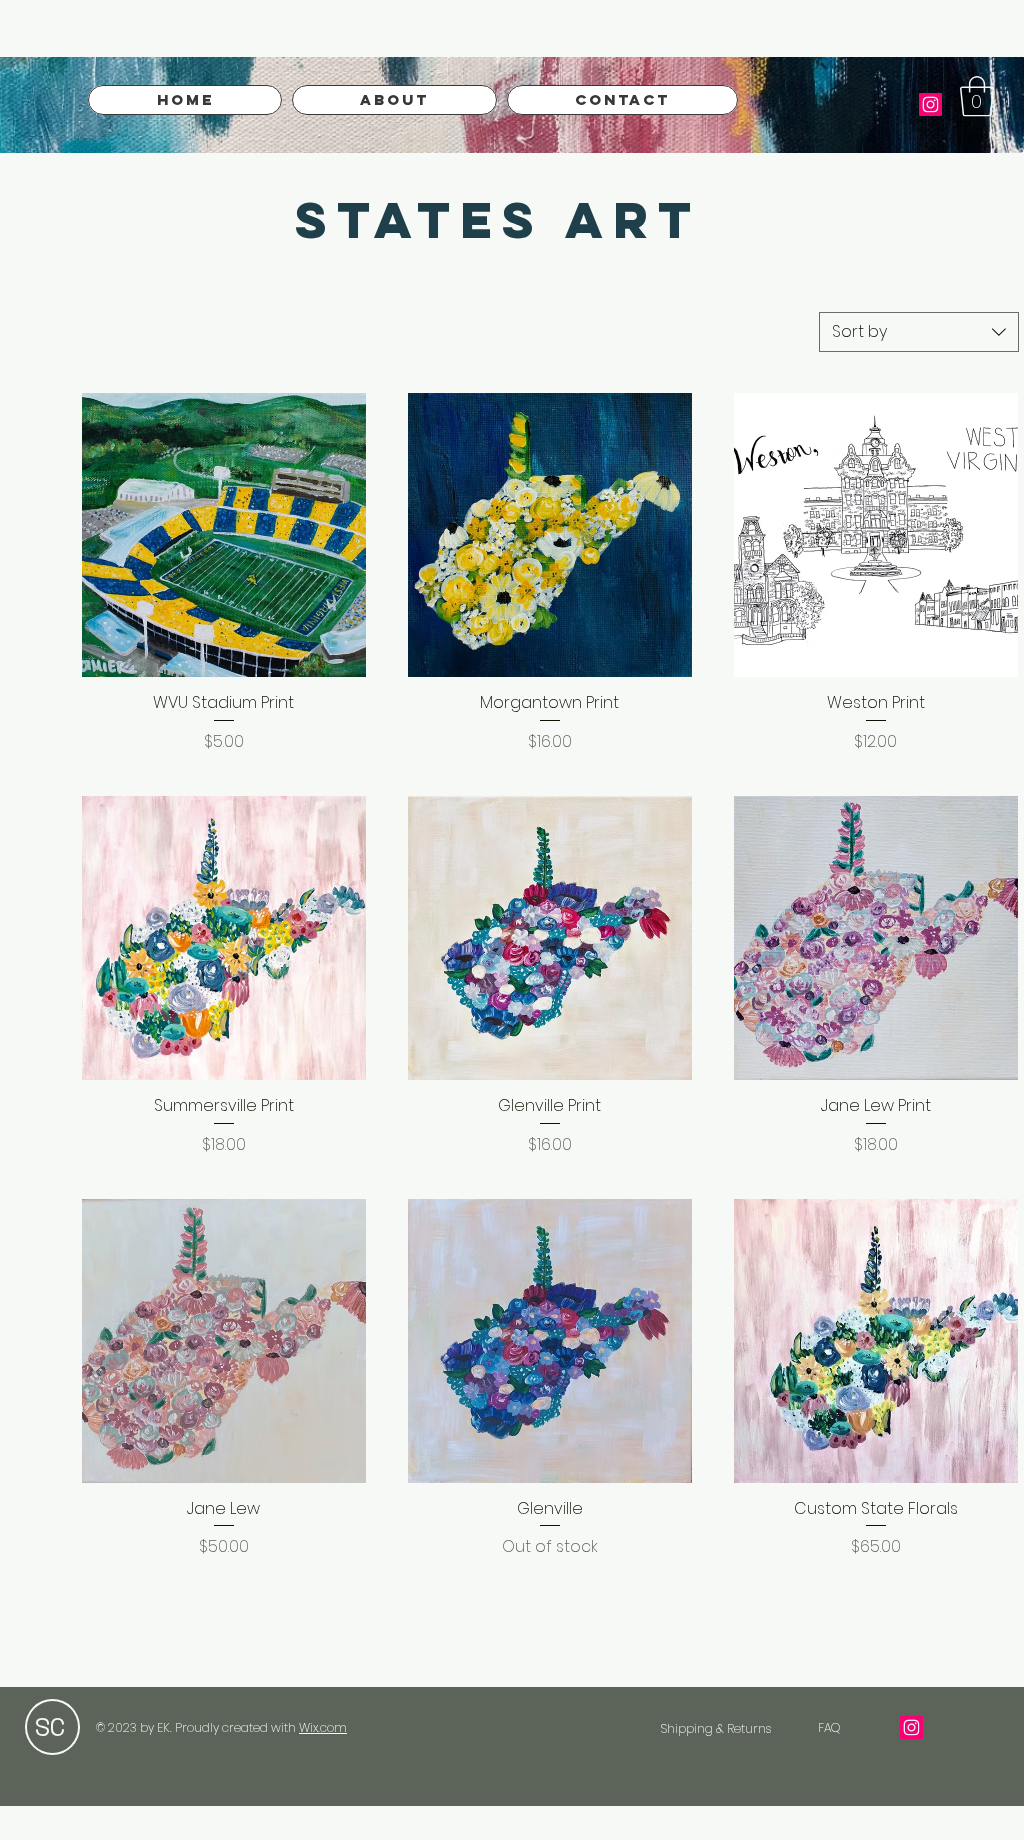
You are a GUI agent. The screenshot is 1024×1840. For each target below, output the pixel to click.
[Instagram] (930, 104)
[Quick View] (224, 535)
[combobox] (919, 332)
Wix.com (323, 1727)
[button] (977, 96)
